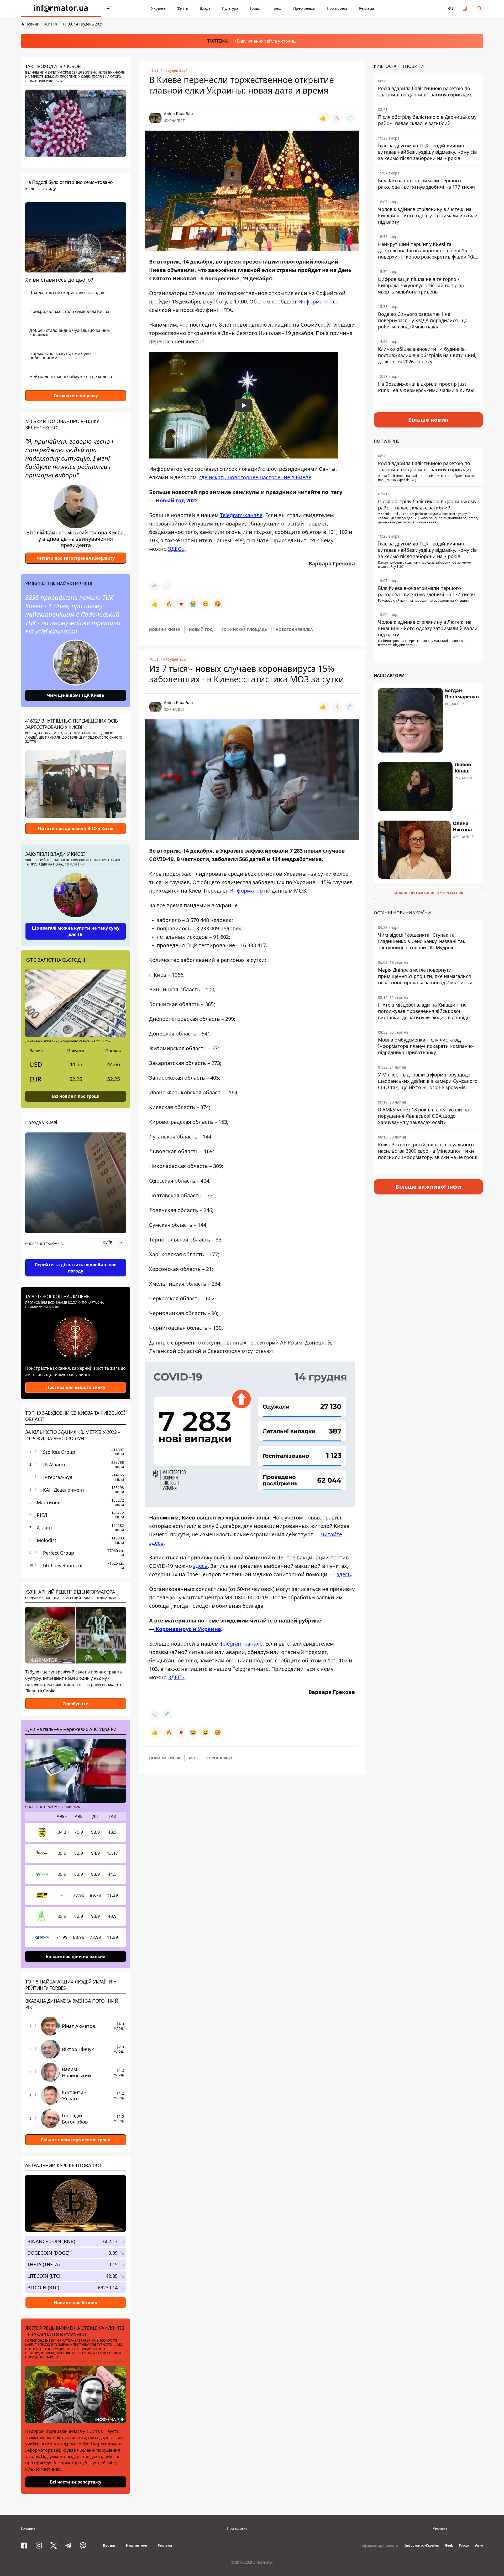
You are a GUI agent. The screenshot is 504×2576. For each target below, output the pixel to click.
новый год (201, 629)
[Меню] (109, 8)
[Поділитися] (337, 118)
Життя (183, 8)
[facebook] (24, 2546)
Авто (479, 2545)
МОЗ (193, 1758)
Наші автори (137, 2545)
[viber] (83, 2546)
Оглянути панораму (76, 396)
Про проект (337, 8)
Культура (230, 8)
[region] (76, 1258)
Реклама (367, 8)
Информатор (315, 302)
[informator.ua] (61, 8)
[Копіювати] (350, 118)
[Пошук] (480, 8)
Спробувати (76, 1704)
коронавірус (220, 1758)
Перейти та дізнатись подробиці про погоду (76, 1268)
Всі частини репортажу (76, 2482)
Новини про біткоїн (76, 2302)
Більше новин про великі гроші (76, 2140)
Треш (277, 8)
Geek (449, 2545)
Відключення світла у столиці (267, 41)
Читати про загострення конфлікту (76, 558)
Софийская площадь (244, 629)
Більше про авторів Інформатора (428, 893)
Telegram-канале (241, 515)
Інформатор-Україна (422, 2545)
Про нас (109, 2545)
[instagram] (39, 2546)
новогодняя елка (294, 629)
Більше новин (429, 420)
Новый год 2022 (177, 500)
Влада (205, 8)
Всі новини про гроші (76, 1096)
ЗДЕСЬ (176, 549)
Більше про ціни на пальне (76, 1956)
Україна (158, 8)
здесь (200, 1566)
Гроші (255, 8)
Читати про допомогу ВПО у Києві (76, 828)
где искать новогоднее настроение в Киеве (255, 477)
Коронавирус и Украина (188, 1629)
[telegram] (68, 2546)
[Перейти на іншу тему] (465, 8)
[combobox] (113, 1243)
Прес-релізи (304, 8)
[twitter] (54, 2546)
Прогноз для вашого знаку (76, 1387)
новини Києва (165, 629)
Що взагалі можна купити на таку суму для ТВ (76, 931)
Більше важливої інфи (428, 1187)
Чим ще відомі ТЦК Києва (76, 695)
